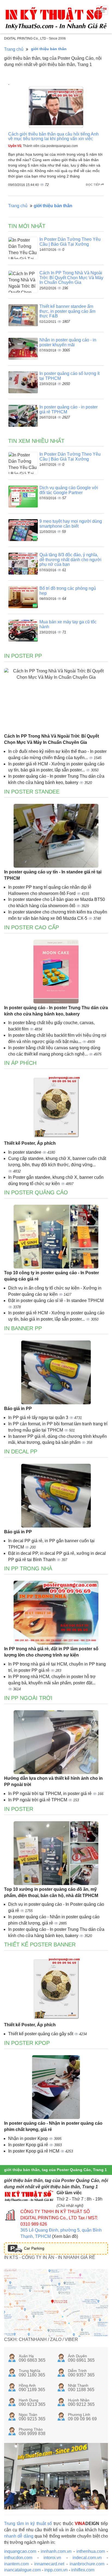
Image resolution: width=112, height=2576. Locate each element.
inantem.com (16, 2564)
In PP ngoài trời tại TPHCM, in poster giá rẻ (50, 1794)
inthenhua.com (91, 2551)
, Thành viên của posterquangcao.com (43, 146)
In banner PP (23, 1328)
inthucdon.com (18, 2558)
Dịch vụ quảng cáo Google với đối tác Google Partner (69, 490)
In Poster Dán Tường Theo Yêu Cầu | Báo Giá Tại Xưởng (70, 242)
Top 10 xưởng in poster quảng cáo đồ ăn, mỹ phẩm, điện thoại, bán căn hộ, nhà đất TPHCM (51, 1892)
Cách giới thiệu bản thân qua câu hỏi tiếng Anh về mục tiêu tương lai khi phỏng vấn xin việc (53, 136)
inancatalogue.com (22, 2570)
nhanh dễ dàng (19, 2536)
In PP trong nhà (28, 1568)
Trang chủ (14, 49)
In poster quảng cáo (36, 1192)
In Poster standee (32, 792)
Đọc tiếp (93, 185)
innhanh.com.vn (56, 2551)
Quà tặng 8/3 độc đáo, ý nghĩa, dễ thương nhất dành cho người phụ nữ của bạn (70, 560)
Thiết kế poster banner (40, 1944)
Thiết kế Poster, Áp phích (30, 1143)
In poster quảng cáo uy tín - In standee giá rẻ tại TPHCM (53, 875)
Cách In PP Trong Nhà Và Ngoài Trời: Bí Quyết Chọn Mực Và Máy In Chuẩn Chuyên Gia (71, 278)
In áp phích (20, 1063)
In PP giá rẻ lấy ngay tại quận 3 (39, 1418)
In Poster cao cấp (32, 927)
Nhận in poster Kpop (29, 2138)
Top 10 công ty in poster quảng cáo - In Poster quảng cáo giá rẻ (52, 1276)
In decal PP (21, 1451)
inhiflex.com (83, 2570)
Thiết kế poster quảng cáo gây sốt (41, 2034)
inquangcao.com (20, 2551)
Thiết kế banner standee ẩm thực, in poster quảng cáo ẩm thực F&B (67, 311)
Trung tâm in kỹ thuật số (28, 2524)
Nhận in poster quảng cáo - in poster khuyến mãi (68, 342)
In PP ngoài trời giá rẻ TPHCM (38, 1800)
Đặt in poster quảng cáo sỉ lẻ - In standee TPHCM (56, 1301)
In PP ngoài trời (28, 1698)
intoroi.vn (52, 2558)
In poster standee (25, 1152)
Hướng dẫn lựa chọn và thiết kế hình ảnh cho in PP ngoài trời (53, 1781)
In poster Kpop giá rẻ (29, 2145)
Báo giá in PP (18, 1409)
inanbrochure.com (87, 2564)
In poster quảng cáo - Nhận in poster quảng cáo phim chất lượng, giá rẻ (53, 2126)
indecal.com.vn (87, 2558)
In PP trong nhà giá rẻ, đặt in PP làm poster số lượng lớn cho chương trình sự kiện (51, 1652)
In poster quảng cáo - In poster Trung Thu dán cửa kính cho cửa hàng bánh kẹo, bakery (56, 1011)
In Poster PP (23, 656)
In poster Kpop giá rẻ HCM (34, 2151)
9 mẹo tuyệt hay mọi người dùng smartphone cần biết (71, 524)
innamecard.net (49, 2564)
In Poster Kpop (27, 2043)
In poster (19, 1809)
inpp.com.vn (56, 2570)
